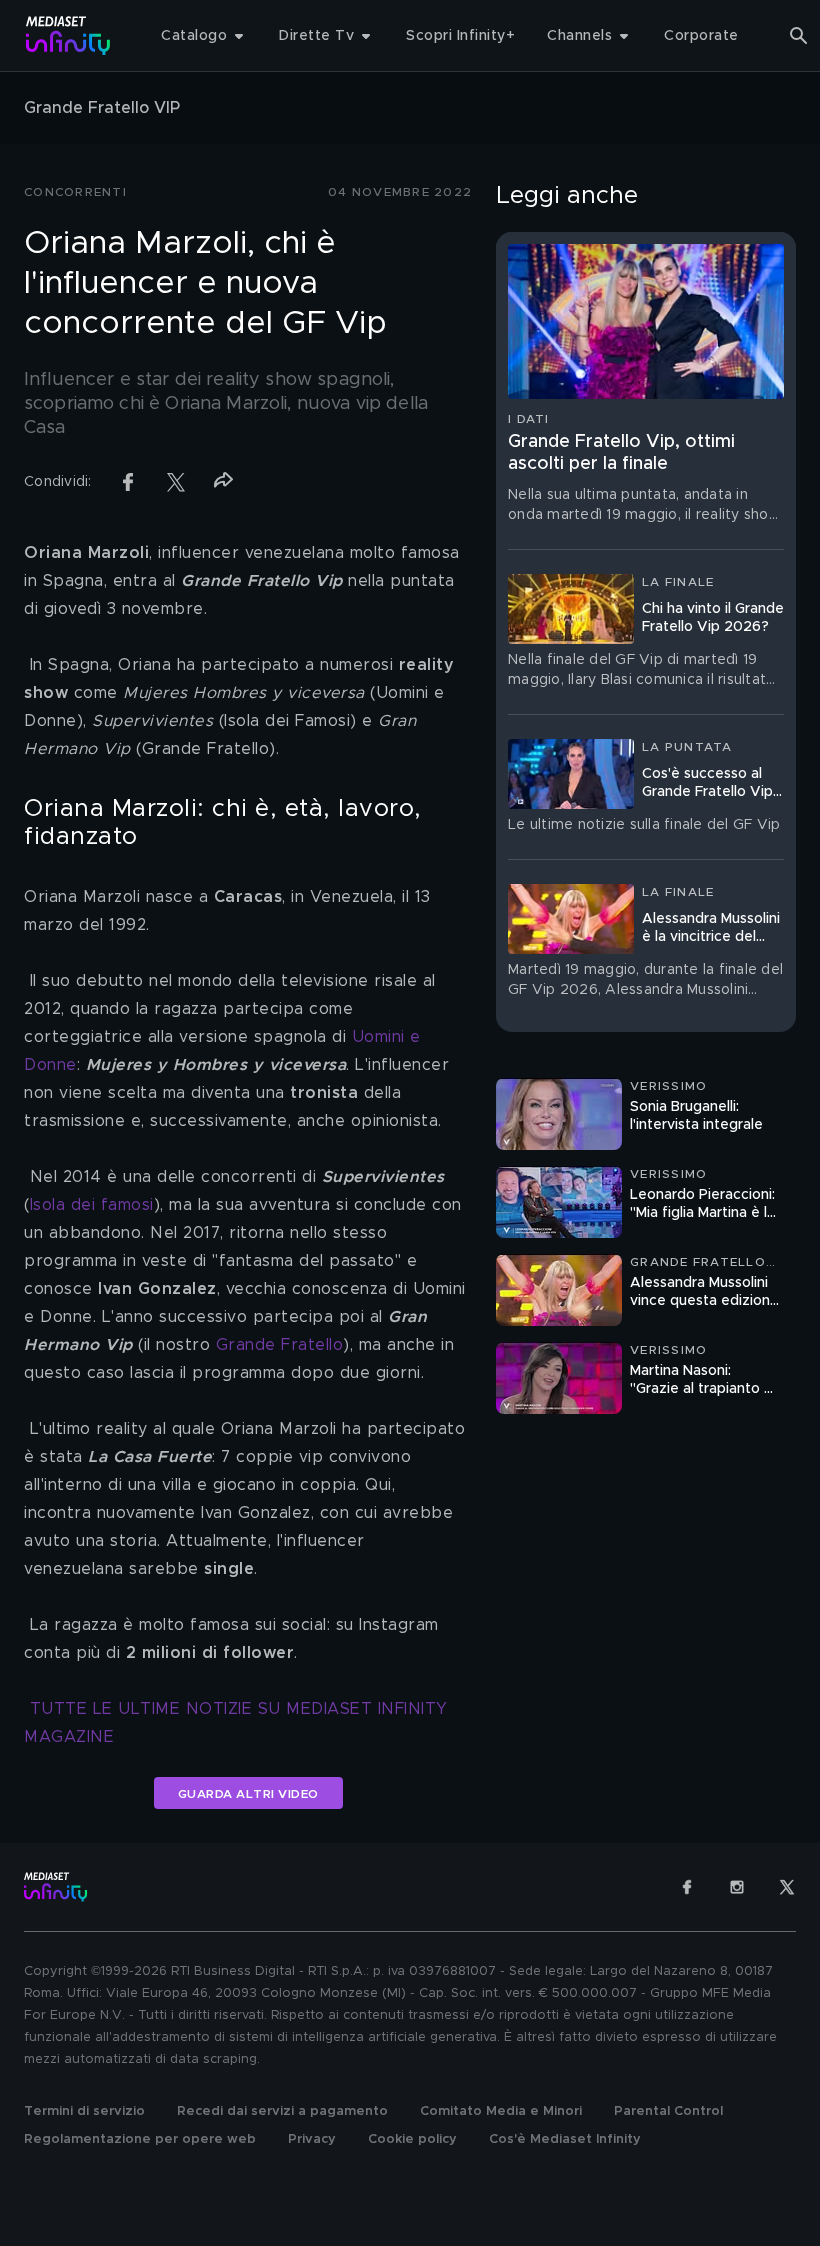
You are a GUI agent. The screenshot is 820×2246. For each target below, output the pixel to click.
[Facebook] (687, 1887)
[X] (787, 1887)
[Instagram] (737, 1887)
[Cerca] (799, 36)
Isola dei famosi (92, 1205)
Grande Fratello (280, 1345)
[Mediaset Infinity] (68, 35)
